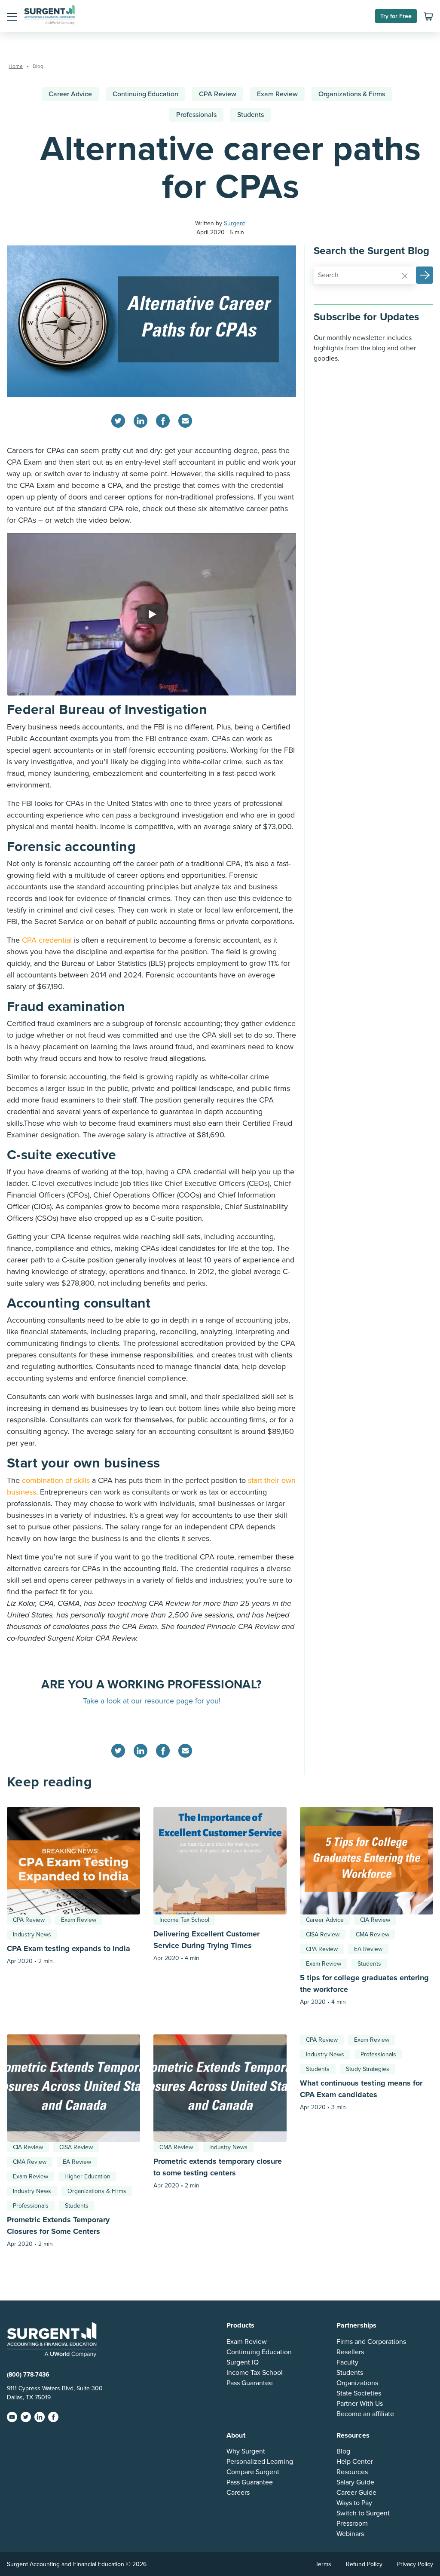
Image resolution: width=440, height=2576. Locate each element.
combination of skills (56, 1480)
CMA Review (373, 1934)
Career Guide (356, 2493)
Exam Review (277, 94)
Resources (352, 2472)
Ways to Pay (354, 2503)
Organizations (357, 2383)
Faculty (347, 2362)
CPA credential (47, 940)
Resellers (350, 2352)
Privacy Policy (415, 2564)
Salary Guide (355, 2482)
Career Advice (70, 94)
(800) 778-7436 (28, 2375)
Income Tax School (184, 1920)
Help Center (355, 2462)
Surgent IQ (243, 2362)
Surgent (234, 223)
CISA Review (323, 1934)
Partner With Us (360, 2404)
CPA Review (218, 94)
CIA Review (375, 1920)
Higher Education (87, 2176)
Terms (323, 2564)
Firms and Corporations (371, 2342)
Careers (238, 2493)
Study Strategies (368, 2069)
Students (251, 115)
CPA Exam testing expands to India (69, 1948)
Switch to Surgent (363, 2513)
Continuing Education (145, 94)
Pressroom (352, 2524)
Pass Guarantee (250, 2383)
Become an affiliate (365, 2414)
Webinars (350, 2534)
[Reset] (405, 276)
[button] (12, 16)
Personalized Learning (260, 2462)
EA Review (368, 1949)
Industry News (32, 1934)
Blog (343, 2451)
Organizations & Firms (352, 94)
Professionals (196, 115)
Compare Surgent (253, 2472)
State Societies (359, 2393)
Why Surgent (246, 2451)
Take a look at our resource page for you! (152, 1701)
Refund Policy (364, 2564)
